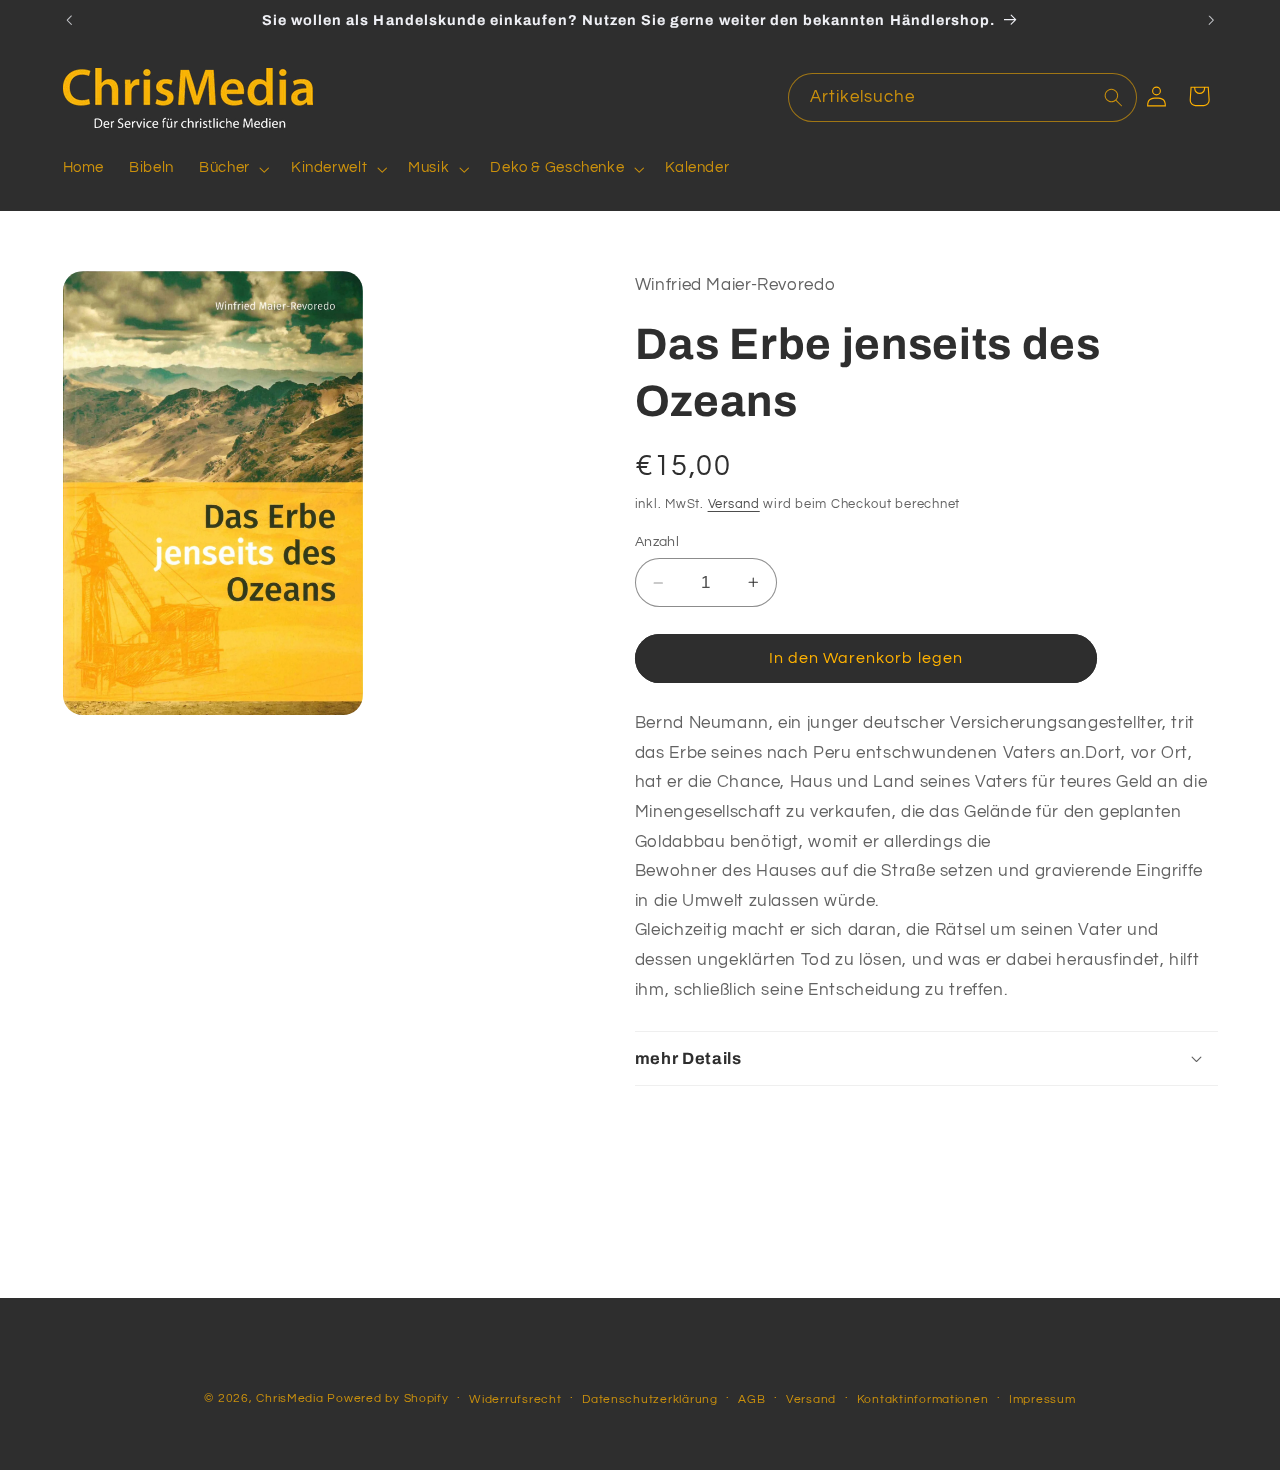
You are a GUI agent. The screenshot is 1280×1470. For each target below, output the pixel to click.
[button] (233, 169)
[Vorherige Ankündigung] (69, 20)
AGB (751, 1399)
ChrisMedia (289, 1398)
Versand (734, 504)
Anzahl (657, 541)
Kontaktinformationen (923, 1399)
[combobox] (963, 97)
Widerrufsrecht (515, 1399)
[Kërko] (1113, 97)
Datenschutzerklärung (650, 1399)
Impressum (1042, 1399)
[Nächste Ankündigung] (1211, 20)
